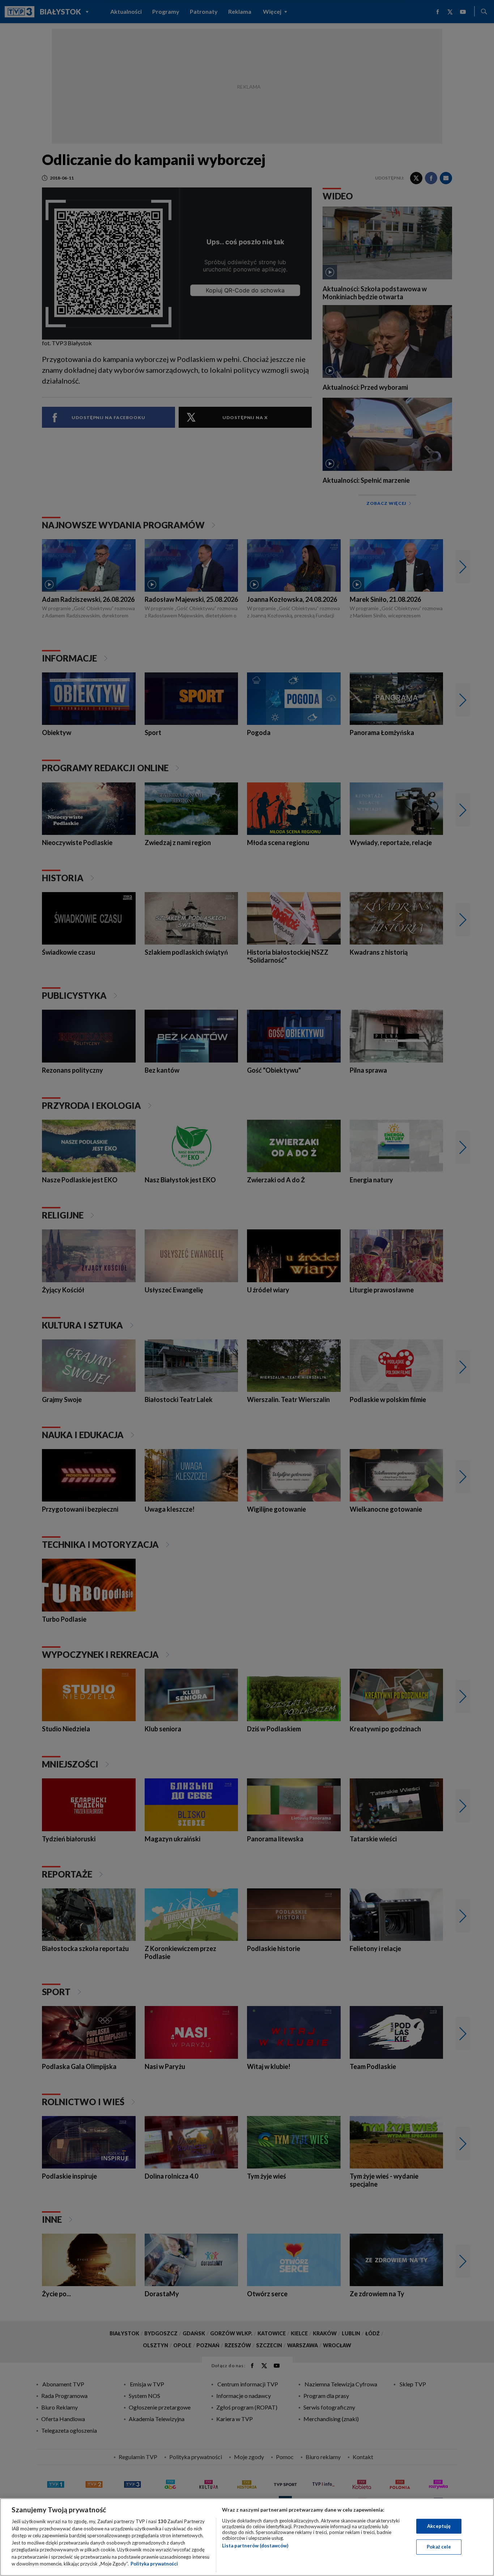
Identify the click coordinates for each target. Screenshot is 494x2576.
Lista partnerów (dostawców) (255, 2546)
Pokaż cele (439, 2547)
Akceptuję (439, 2526)
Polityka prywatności (154, 2564)
